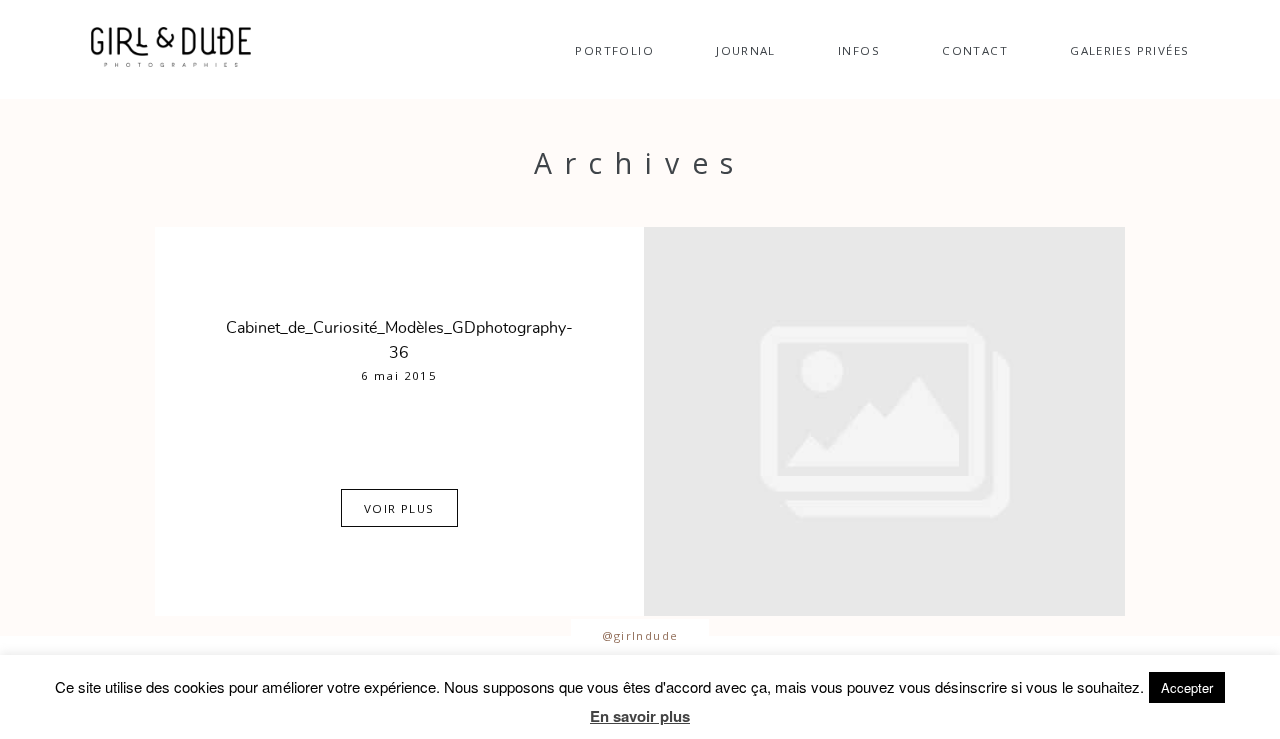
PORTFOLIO (614, 50)
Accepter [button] (1187, 687)
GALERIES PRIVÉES (1129, 50)
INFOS (859, 50)
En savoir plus (640, 716)
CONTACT (975, 50)
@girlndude (640, 635)
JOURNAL (746, 50)
